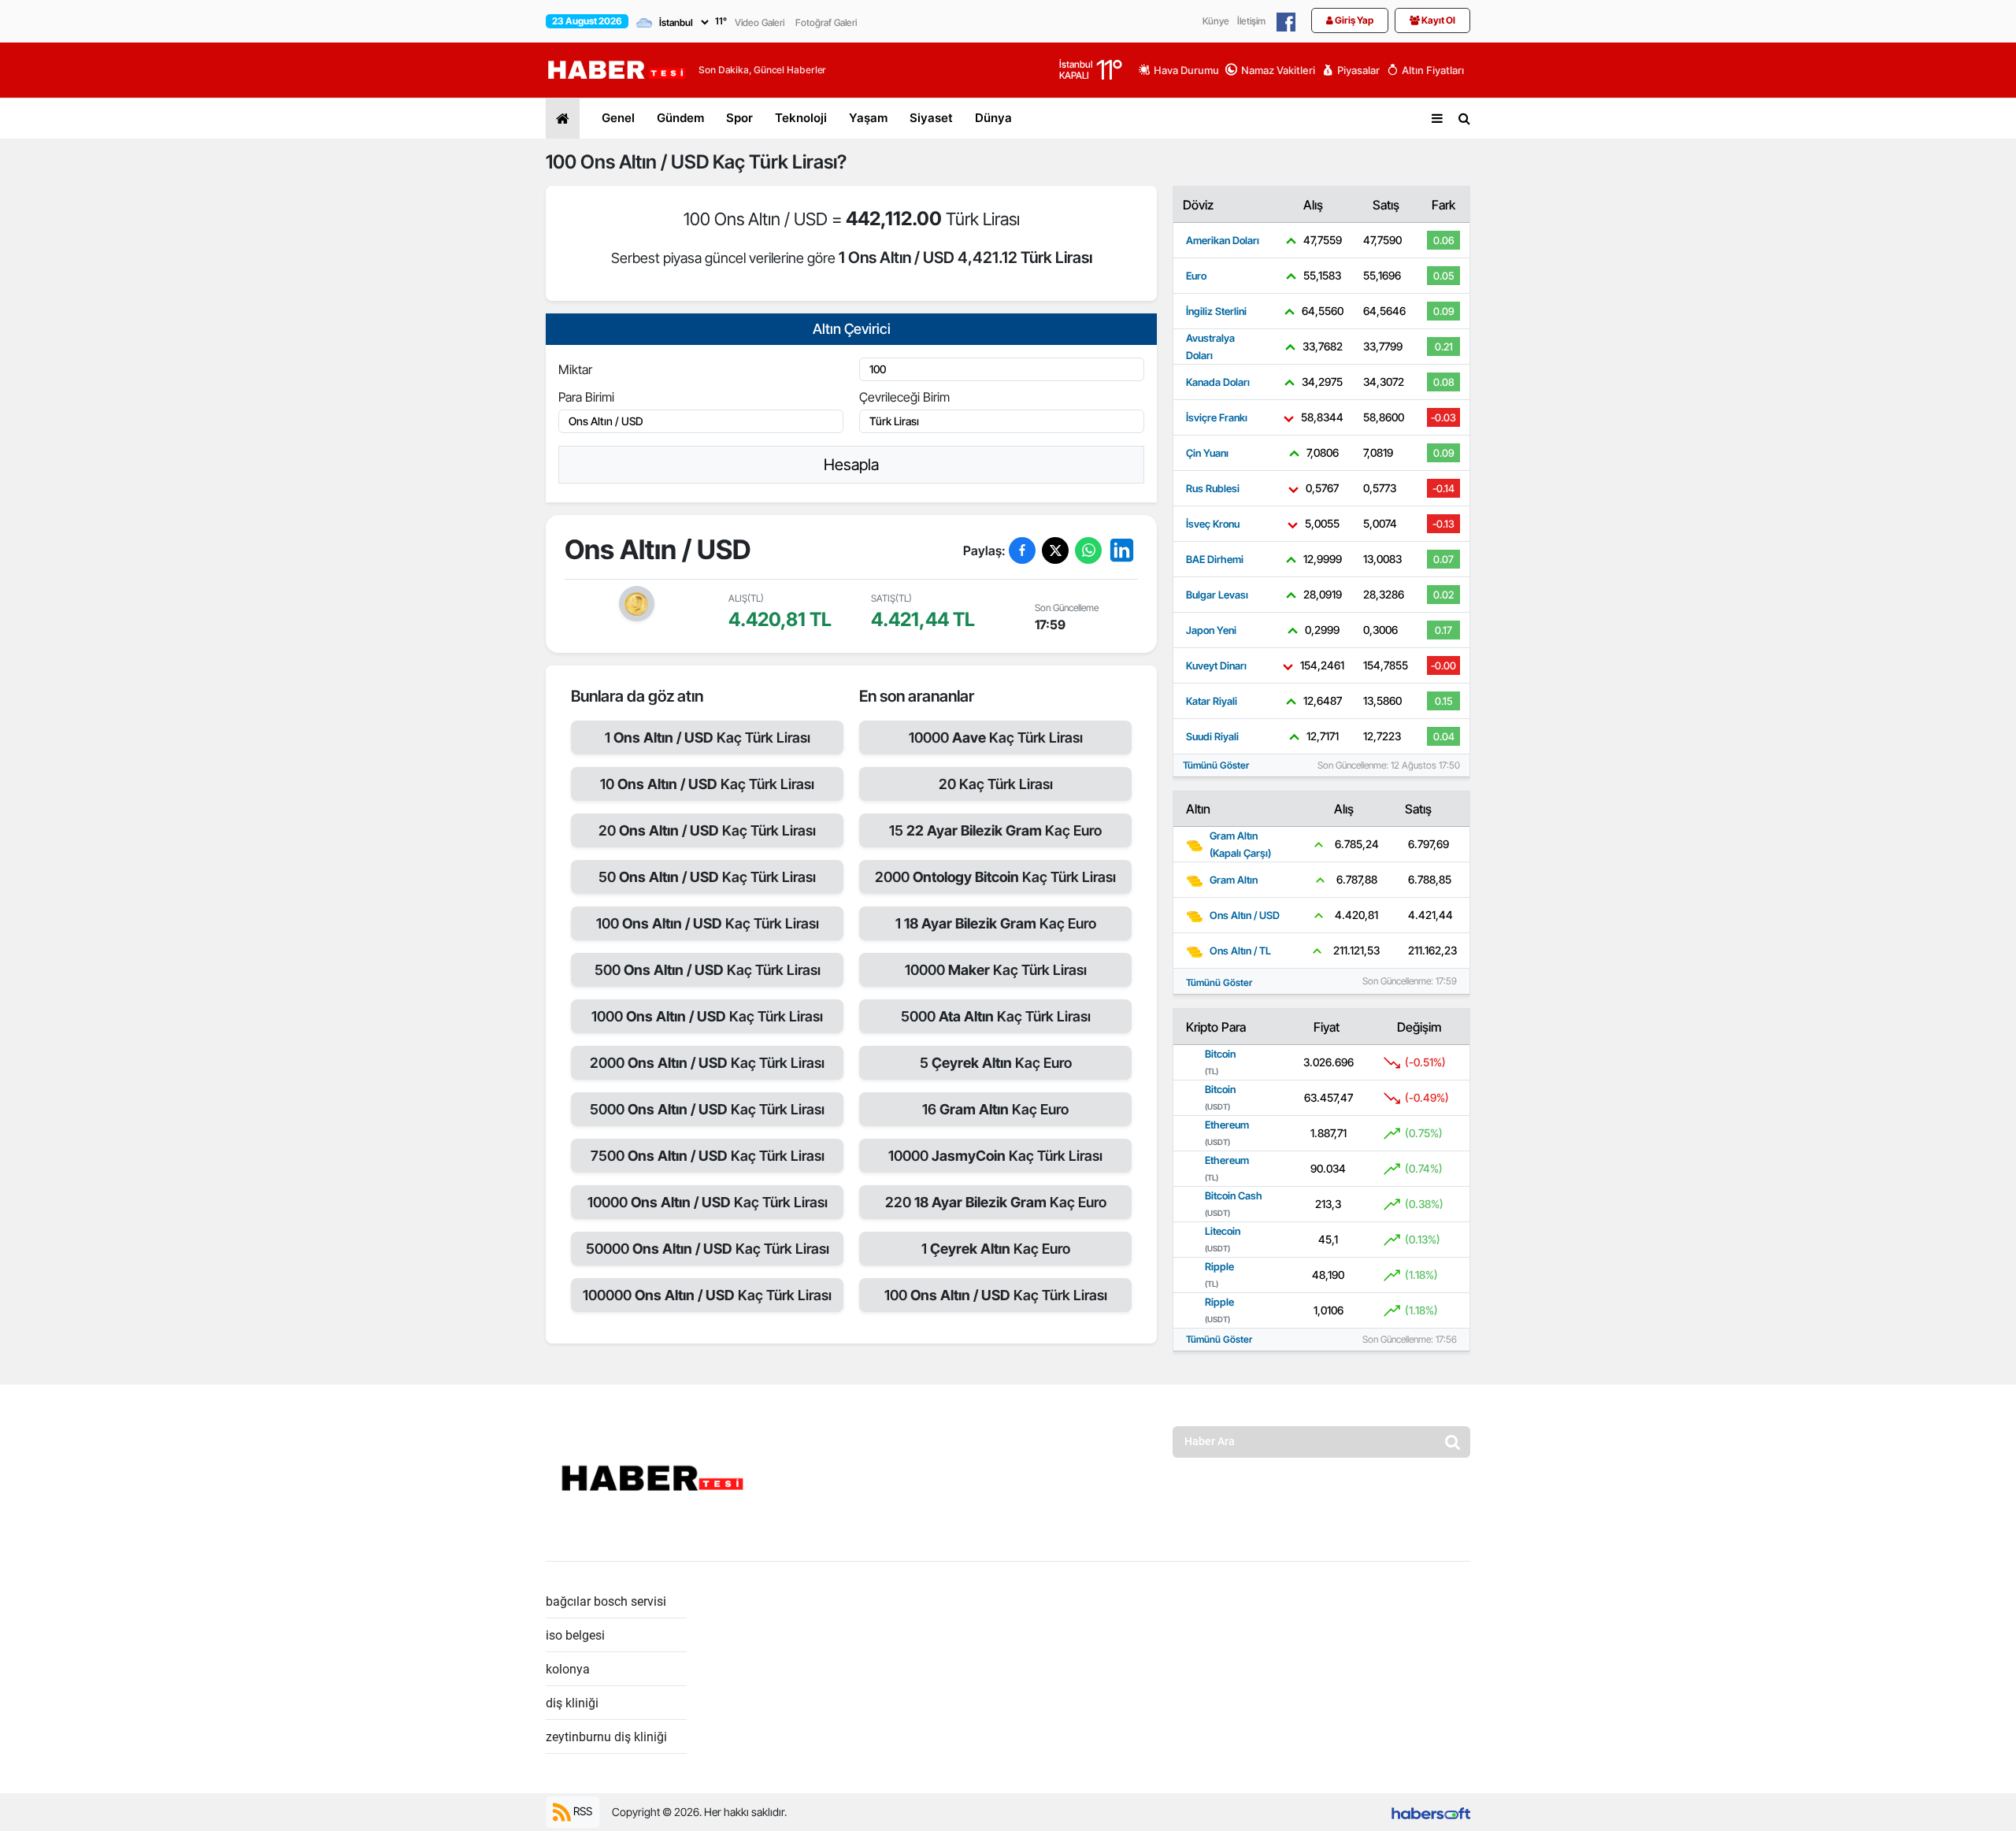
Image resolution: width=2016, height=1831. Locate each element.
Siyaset (931, 118)
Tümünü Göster (1216, 765)
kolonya (568, 1669)
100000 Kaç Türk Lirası (707, 1295)
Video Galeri (760, 22)
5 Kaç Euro (996, 1063)
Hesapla (851, 465)
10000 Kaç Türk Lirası (708, 1202)
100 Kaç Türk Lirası (708, 923)
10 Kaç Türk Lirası (707, 784)
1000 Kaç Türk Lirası (707, 1016)
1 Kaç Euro (996, 923)
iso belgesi (575, 1635)
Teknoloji (801, 118)
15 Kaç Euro (995, 830)
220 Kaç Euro (996, 1202)
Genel (618, 118)
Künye (1216, 21)
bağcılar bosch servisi (606, 1601)
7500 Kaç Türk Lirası (708, 1156)
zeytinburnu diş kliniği (606, 1737)
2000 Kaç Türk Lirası (707, 1063)
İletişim (1251, 21)
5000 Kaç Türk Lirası (707, 1109)
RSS (582, 1811)
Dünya (993, 118)
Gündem (680, 118)
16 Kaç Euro (995, 1109)
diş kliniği (572, 1703)
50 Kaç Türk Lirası (707, 877)
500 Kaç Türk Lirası (708, 970)
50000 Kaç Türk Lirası (708, 1249)
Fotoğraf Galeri (826, 22)
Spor (739, 118)
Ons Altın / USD (645, 162)
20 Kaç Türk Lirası (707, 830)
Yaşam (868, 118)
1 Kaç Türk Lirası (708, 738)
